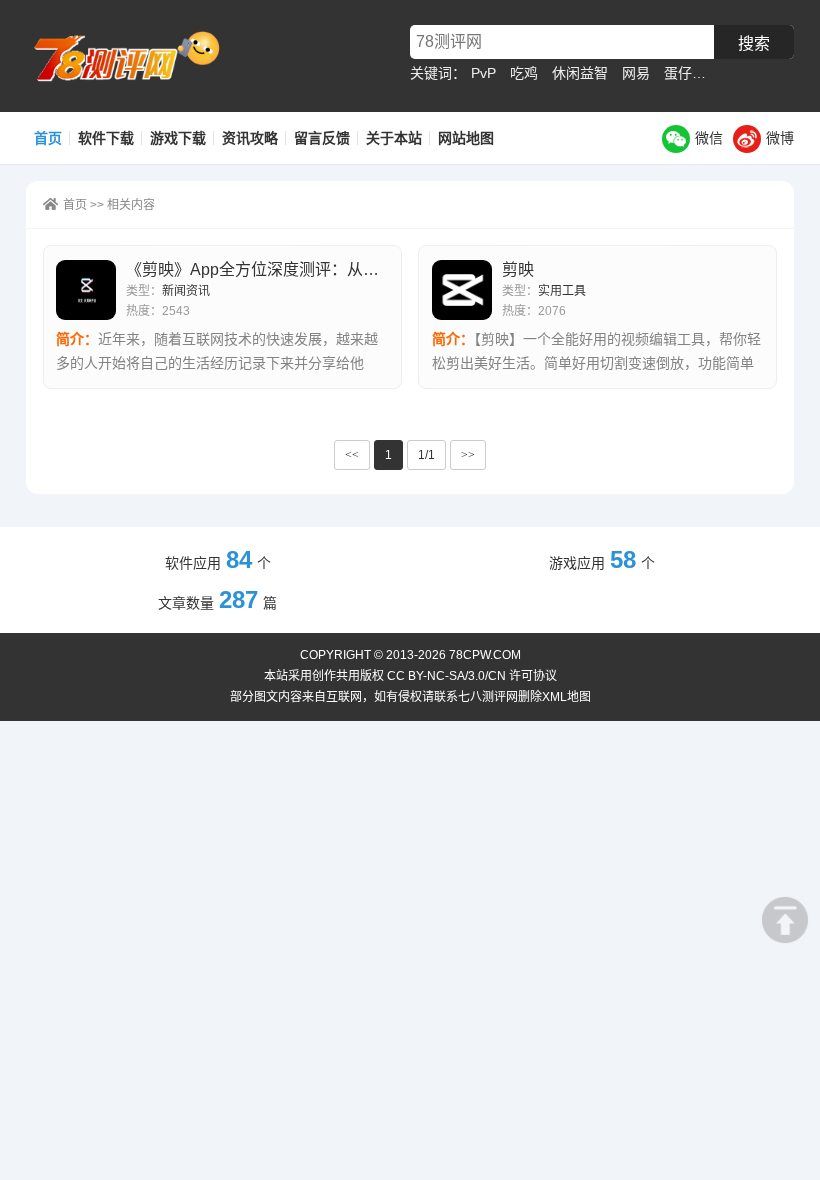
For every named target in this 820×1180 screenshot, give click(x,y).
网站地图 (466, 138)
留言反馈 (322, 138)
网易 (636, 73)
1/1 (426, 455)
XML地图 (566, 697)
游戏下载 (178, 138)
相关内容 (131, 205)
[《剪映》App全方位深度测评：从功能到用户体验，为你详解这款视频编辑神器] (86, 290)
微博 (780, 138)
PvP (483, 73)
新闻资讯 (186, 291)
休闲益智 (580, 73)
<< (352, 455)
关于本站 (394, 138)
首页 (48, 138)
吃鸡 (524, 73)
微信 (709, 138)
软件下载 (106, 138)
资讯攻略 (250, 138)
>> (468, 455)
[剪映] (462, 290)
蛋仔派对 (692, 73)
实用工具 (562, 291)
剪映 (518, 269)
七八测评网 (135, 56)
